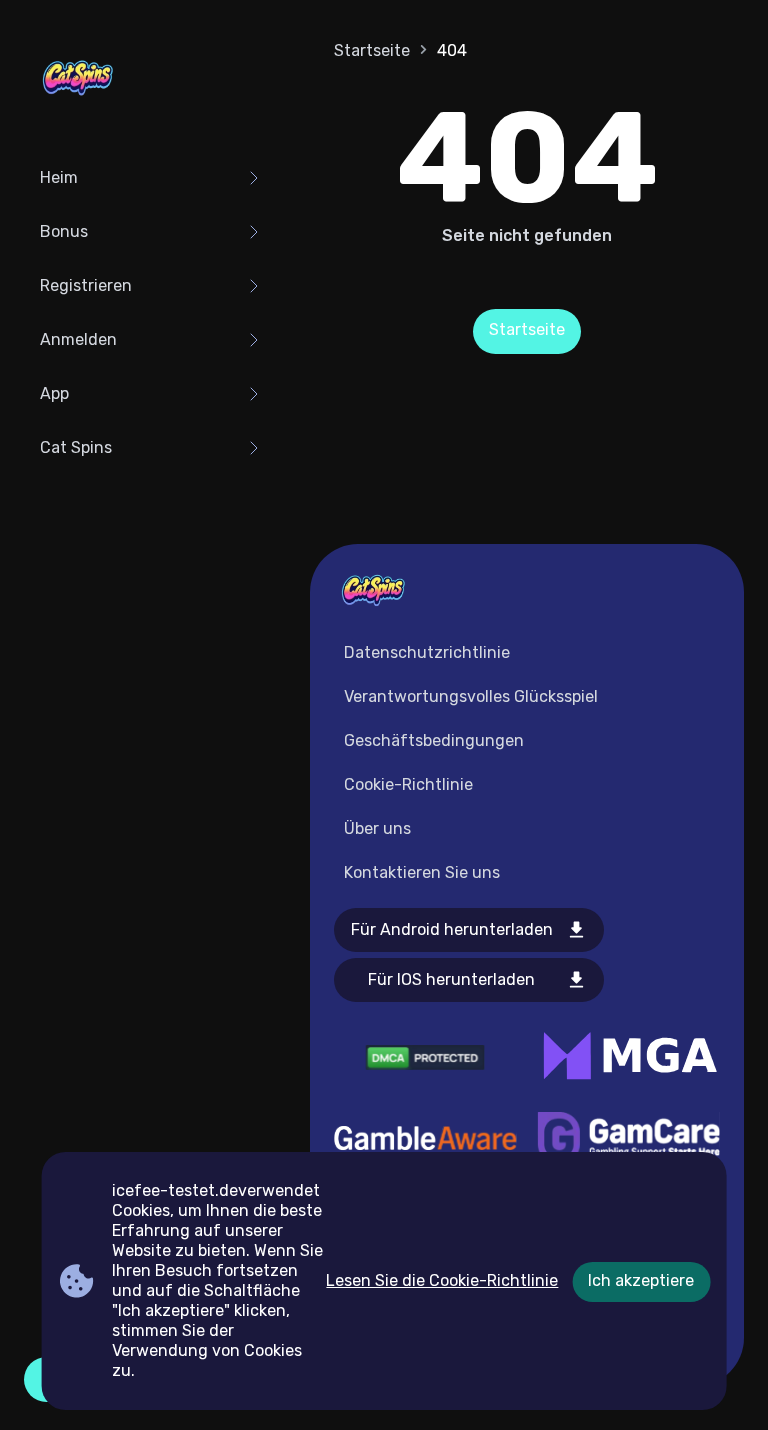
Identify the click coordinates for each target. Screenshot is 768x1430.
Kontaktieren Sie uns (422, 872)
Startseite (372, 50)
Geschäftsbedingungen (434, 740)
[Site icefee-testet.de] (78, 80)
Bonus (64, 231)
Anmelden (78, 339)
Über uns (377, 828)
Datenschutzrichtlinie (427, 652)
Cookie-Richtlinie (408, 784)
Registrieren (86, 285)
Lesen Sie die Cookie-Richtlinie (442, 1280)
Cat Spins (76, 447)
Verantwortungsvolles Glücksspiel (471, 696)
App (54, 393)
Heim (59, 177)
